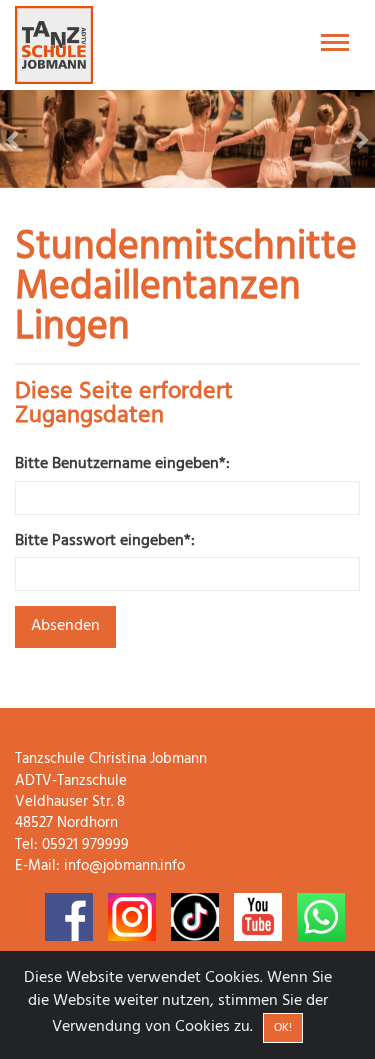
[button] (28, 139)
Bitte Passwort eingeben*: (105, 541)
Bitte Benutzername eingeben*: (122, 464)
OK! (283, 1028)
